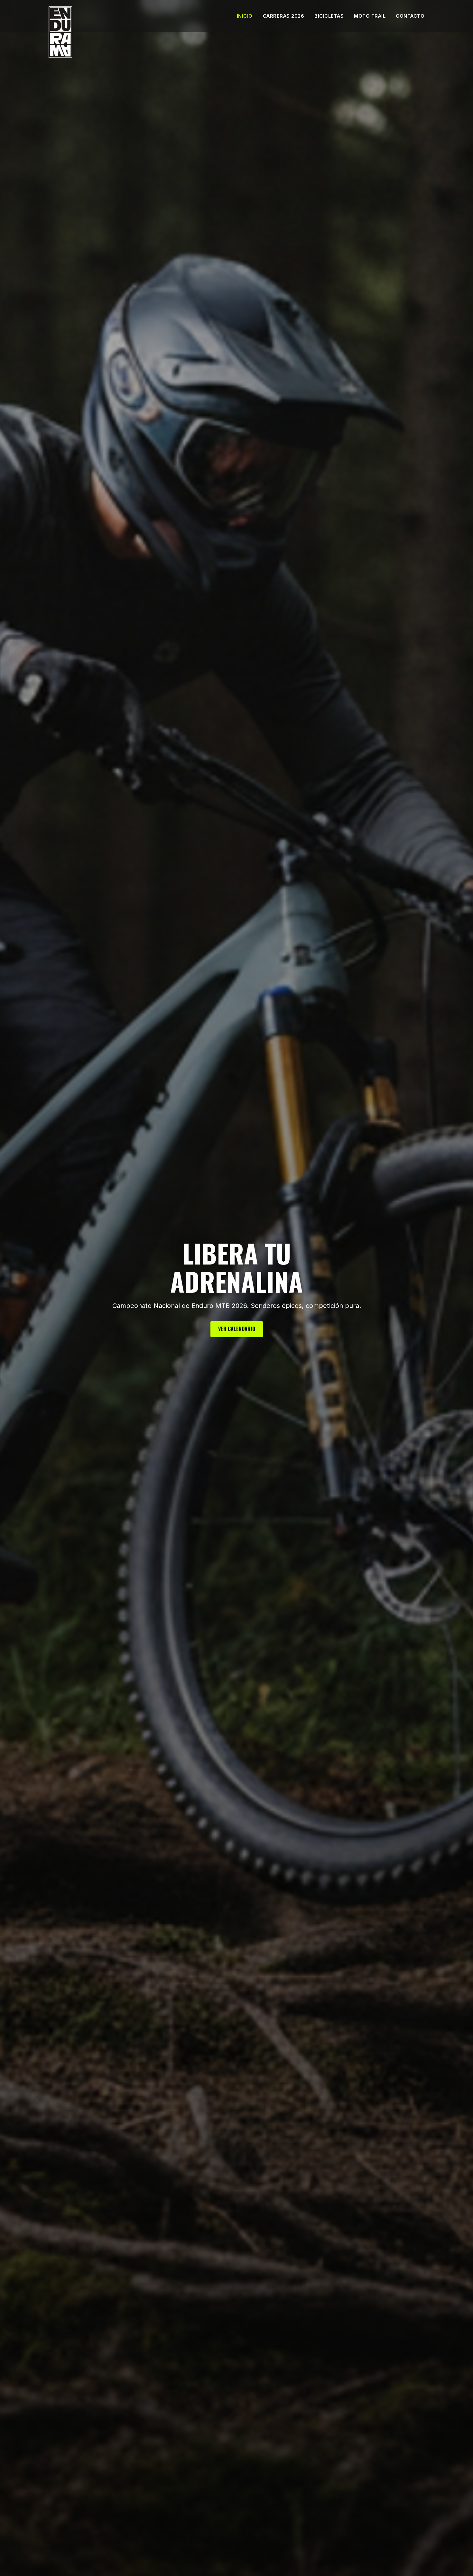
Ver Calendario (237, 1329)
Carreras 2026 (284, 16)
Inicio (245, 16)
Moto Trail (370, 16)
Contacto (410, 16)
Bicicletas (329, 16)
